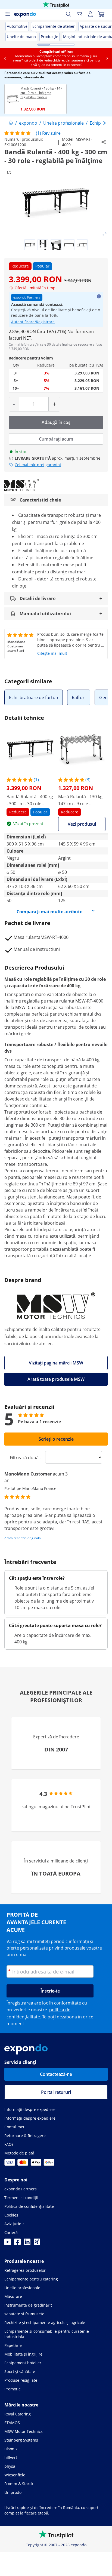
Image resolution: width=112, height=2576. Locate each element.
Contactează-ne (56, 2074)
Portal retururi (56, 2092)
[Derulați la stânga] (5, 58)
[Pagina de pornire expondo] (11, 123)
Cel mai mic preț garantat (38, 465)
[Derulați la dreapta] (107, 58)
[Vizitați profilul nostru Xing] (37, 2243)
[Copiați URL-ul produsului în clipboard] (104, 142)
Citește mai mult (52, 653)
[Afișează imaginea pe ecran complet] (104, 234)
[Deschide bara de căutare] (69, 14)
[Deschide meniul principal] (8, 14)
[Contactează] (79, 14)
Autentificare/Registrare (33, 322)
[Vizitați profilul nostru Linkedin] (27, 2243)
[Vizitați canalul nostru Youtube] (8, 2243)
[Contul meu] (90, 14)
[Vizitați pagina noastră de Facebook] (17, 2243)
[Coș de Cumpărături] (101, 14)
